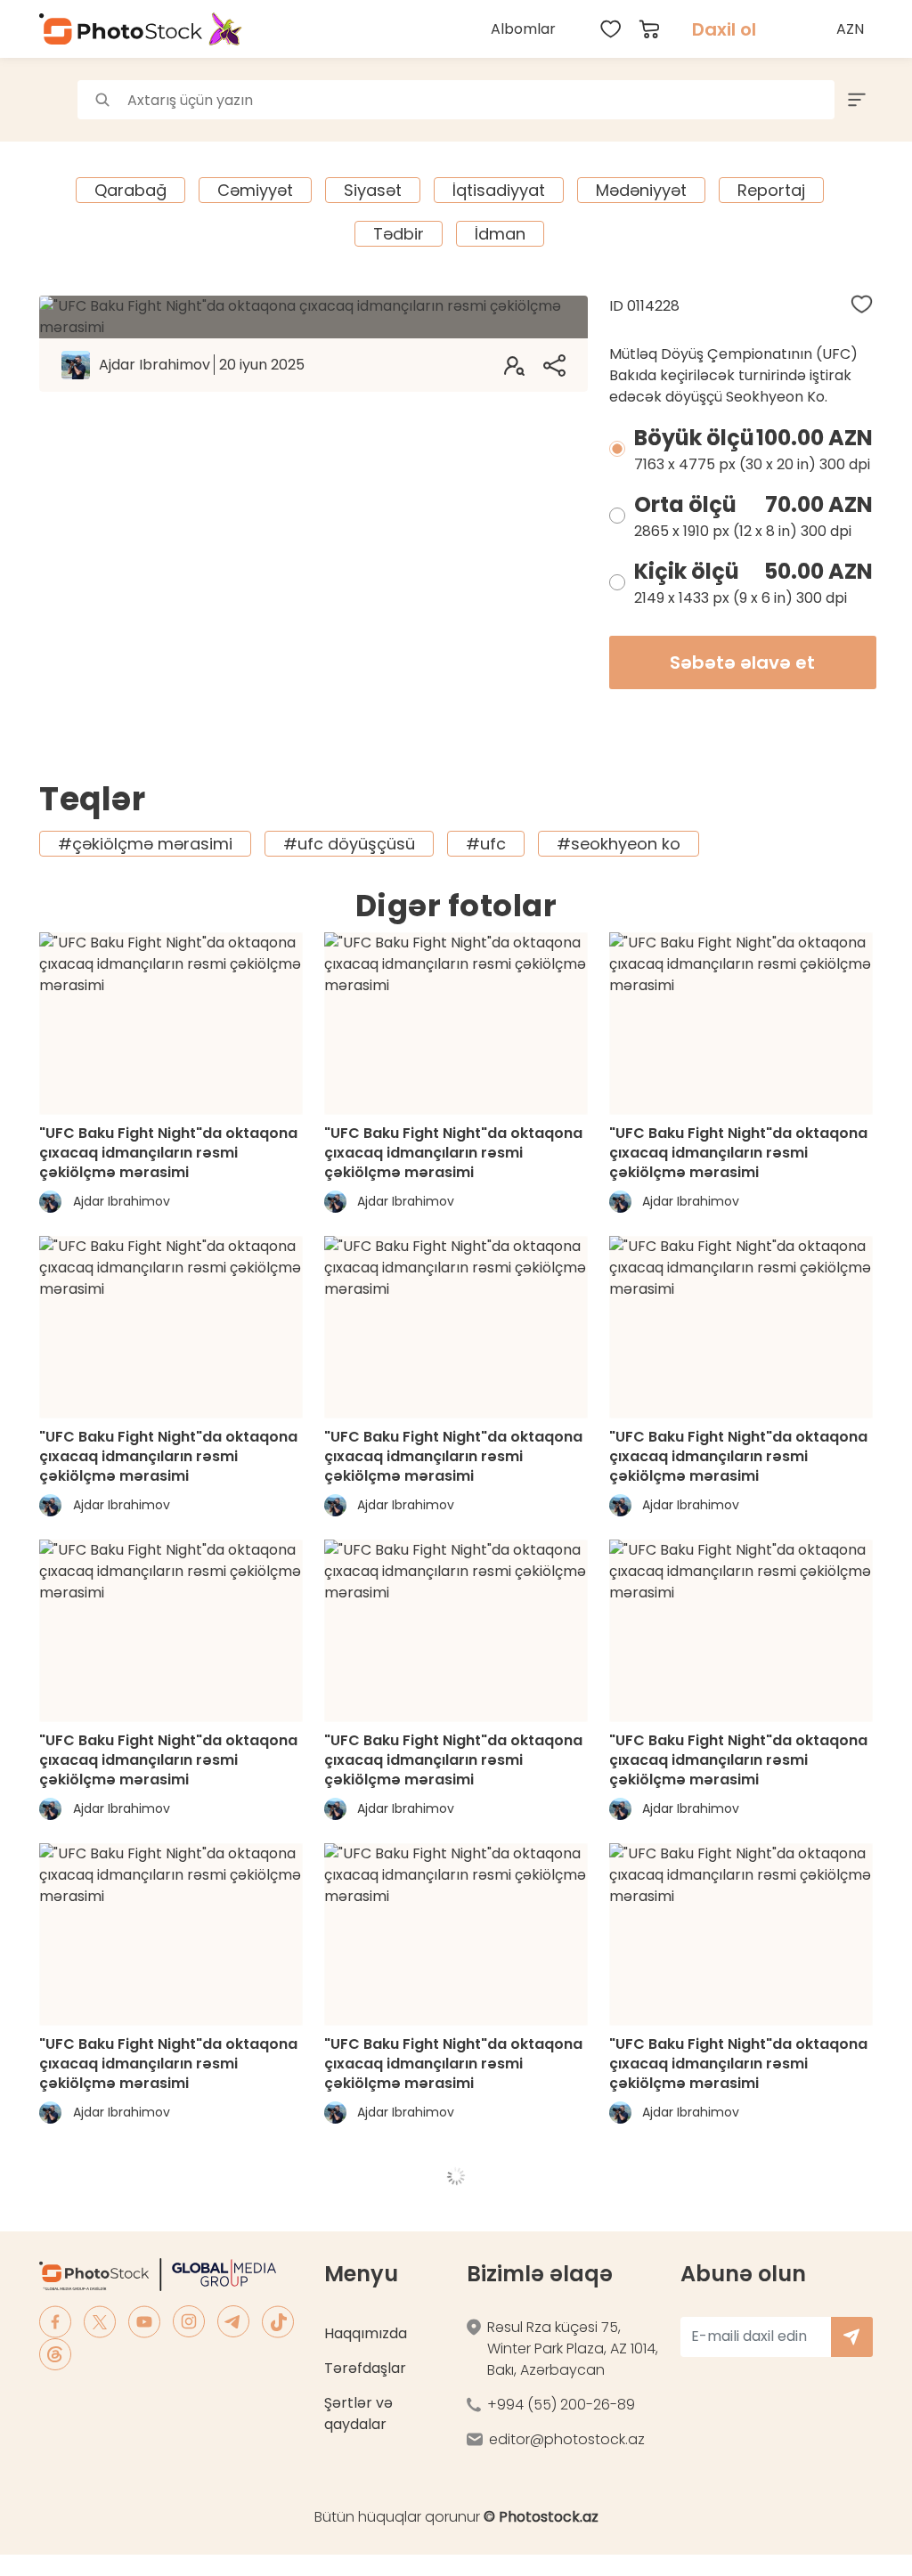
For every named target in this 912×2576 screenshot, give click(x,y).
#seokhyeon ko (619, 844)
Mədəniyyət (641, 190)
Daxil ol (724, 29)
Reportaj (771, 190)
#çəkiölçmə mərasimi (145, 844)
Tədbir (399, 234)
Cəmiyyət (255, 190)
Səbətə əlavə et (742, 662)
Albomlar (523, 29)
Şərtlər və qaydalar (358, 2413)
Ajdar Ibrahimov (202, 365)
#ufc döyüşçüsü (349, 844)
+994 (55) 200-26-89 (561, 2405)
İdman (500, 234)
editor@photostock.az (567, 2439)
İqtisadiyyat (499, 190)
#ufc (486, 844)
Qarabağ (130, 190)
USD (852, 71)
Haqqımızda (366, 2333)
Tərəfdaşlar (365, 2368)
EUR (852, 110)
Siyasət (373, 190)
